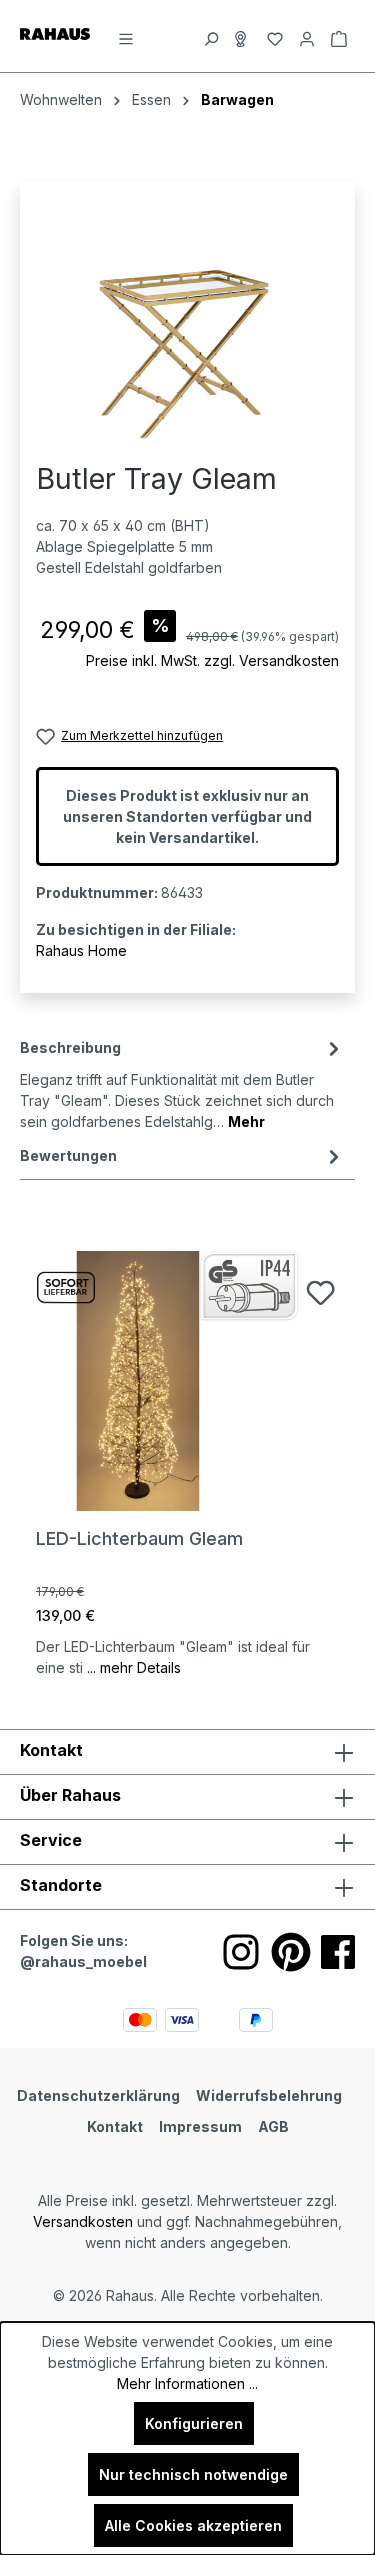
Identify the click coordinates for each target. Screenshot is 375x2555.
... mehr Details (134, 1667)
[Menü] (126, 36)
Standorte (61, 1885)
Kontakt (115, 2126)
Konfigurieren (194, 2423)
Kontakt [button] (51, 1750)
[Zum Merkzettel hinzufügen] (320, 1292)
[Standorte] (243, 36)
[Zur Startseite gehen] (55, 32)
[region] (187, 330)
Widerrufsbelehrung (269, 2095)
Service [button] (51, 1840)
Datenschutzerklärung (98, 2095)
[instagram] (241, 1952)
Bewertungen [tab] (68, 1155)
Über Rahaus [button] (70, 1795)
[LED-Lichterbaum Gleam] (187, 1380)
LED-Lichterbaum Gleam (139, 1538)
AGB (273, 2126)
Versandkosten (83, 2221)
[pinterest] (291, 1952)
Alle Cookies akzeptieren (193, 2525)
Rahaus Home (81, 950)
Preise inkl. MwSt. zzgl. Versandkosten (212, 660)
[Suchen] (211, 36)
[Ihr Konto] (307, 36)
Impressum (200, 2126)
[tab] (182, 1083)
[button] (187, 1887)
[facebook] (338, 1952)
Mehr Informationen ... (187, 2383)
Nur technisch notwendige (193, 2474)
